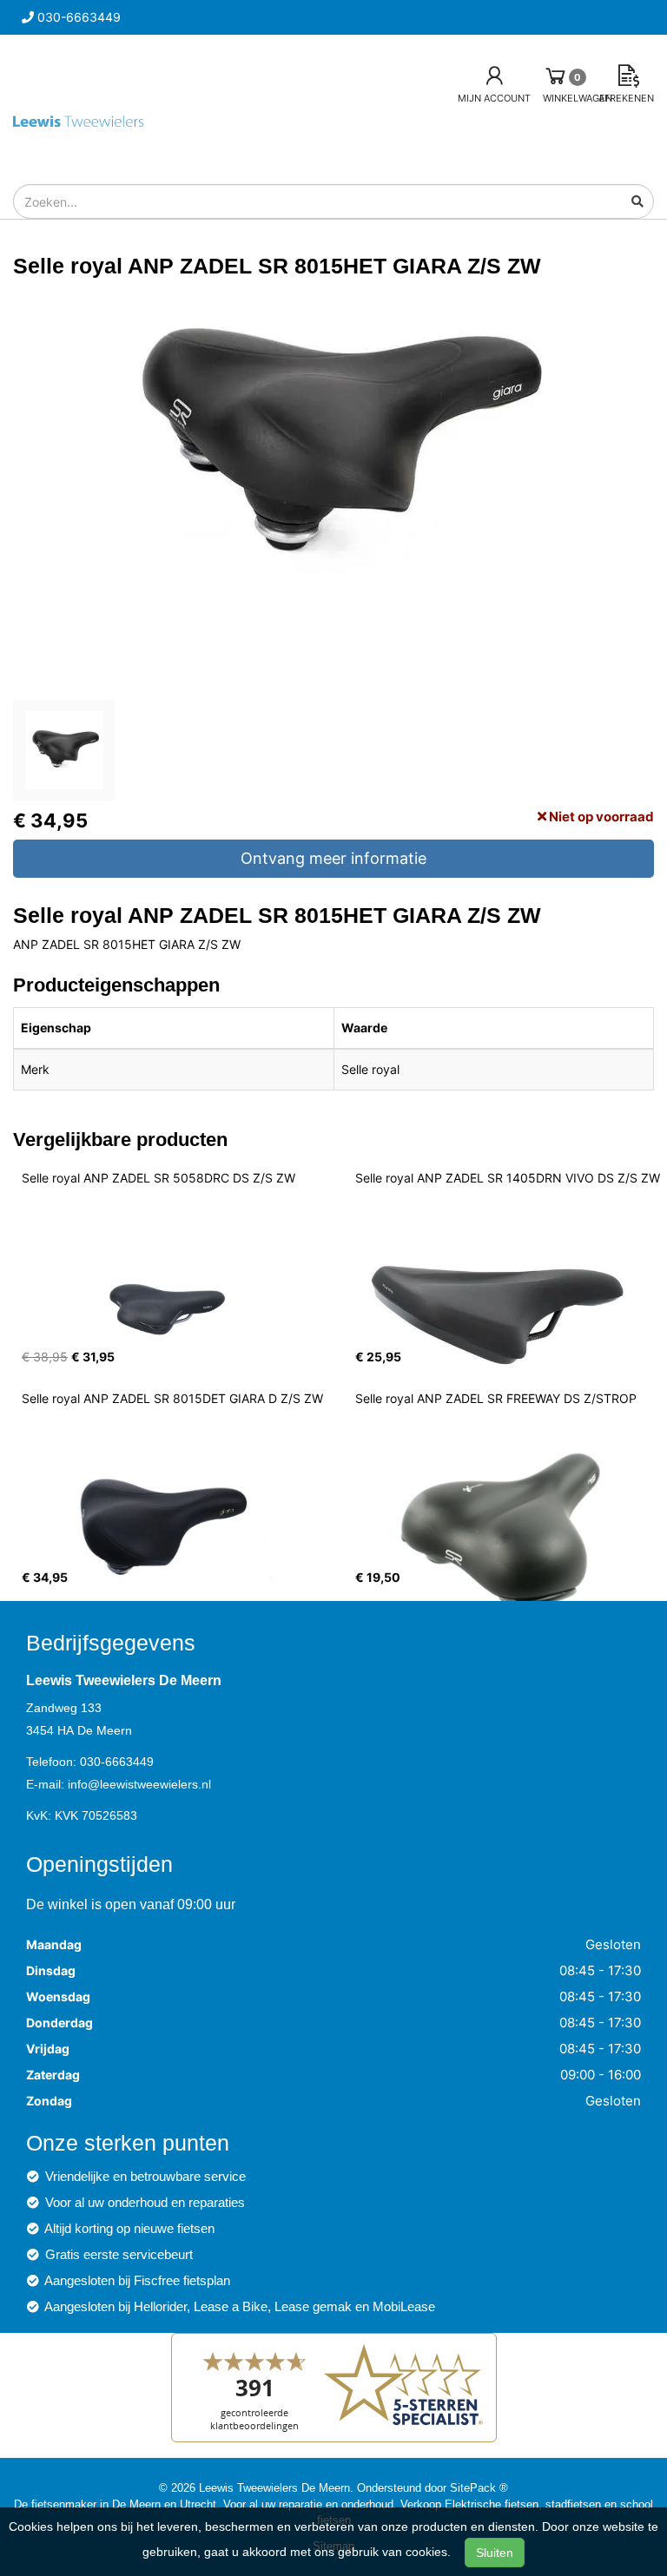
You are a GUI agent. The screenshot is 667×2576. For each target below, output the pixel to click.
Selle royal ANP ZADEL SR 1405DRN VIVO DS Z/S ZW (508, 1178)
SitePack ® (479, 2487)
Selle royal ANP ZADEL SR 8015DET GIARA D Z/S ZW (172, 1398)
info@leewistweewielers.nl (139, 1784)
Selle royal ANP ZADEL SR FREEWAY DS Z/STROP (496, 1398)
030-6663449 (117, 1762)
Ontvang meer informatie (333, 858)
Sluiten (495, 2553)
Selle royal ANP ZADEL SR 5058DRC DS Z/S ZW (158, 1178)
